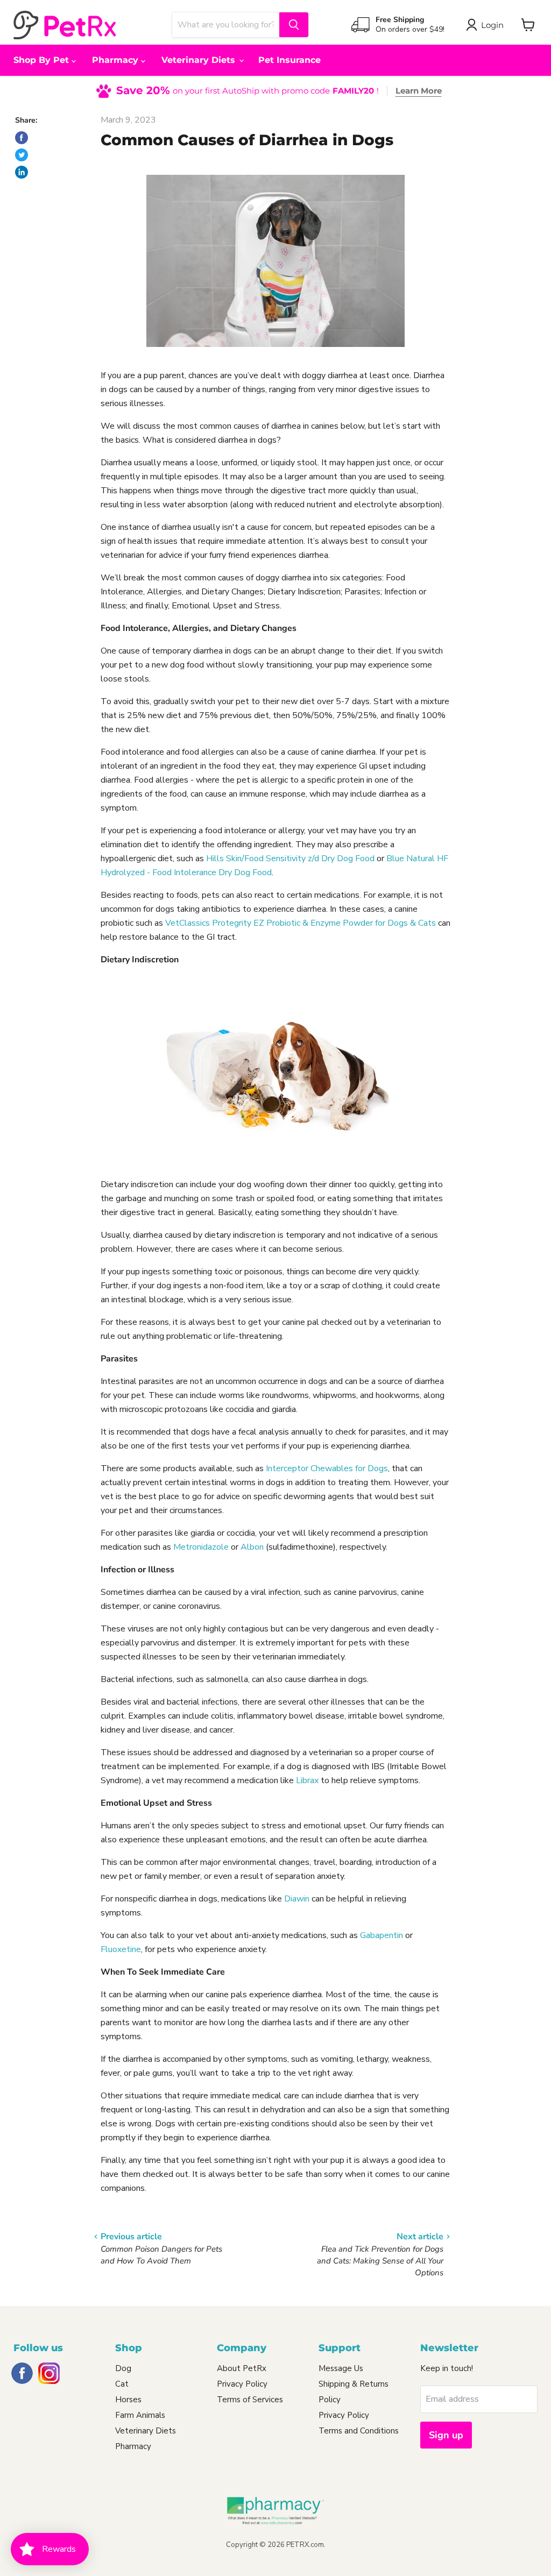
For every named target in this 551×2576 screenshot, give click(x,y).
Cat (122, 2384)
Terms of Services (250, 2400)
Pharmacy (116, 60)
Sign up (446, 2435)
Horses (128, 2400)
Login (492, 25)
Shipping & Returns (354, 2384)
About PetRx (242, 2368)
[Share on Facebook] (22, 138)
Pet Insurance (289, 60)
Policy (330, 2400)
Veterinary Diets (200, 60)
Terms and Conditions (359, 2431)
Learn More (419, 91)
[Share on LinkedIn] (22, 172)
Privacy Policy (242, 2384)
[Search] (294, 25)
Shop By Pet (43, 60)
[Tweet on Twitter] (22, 155)
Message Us (341, 2368)
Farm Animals (140, 2415)
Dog (123, 2368)
